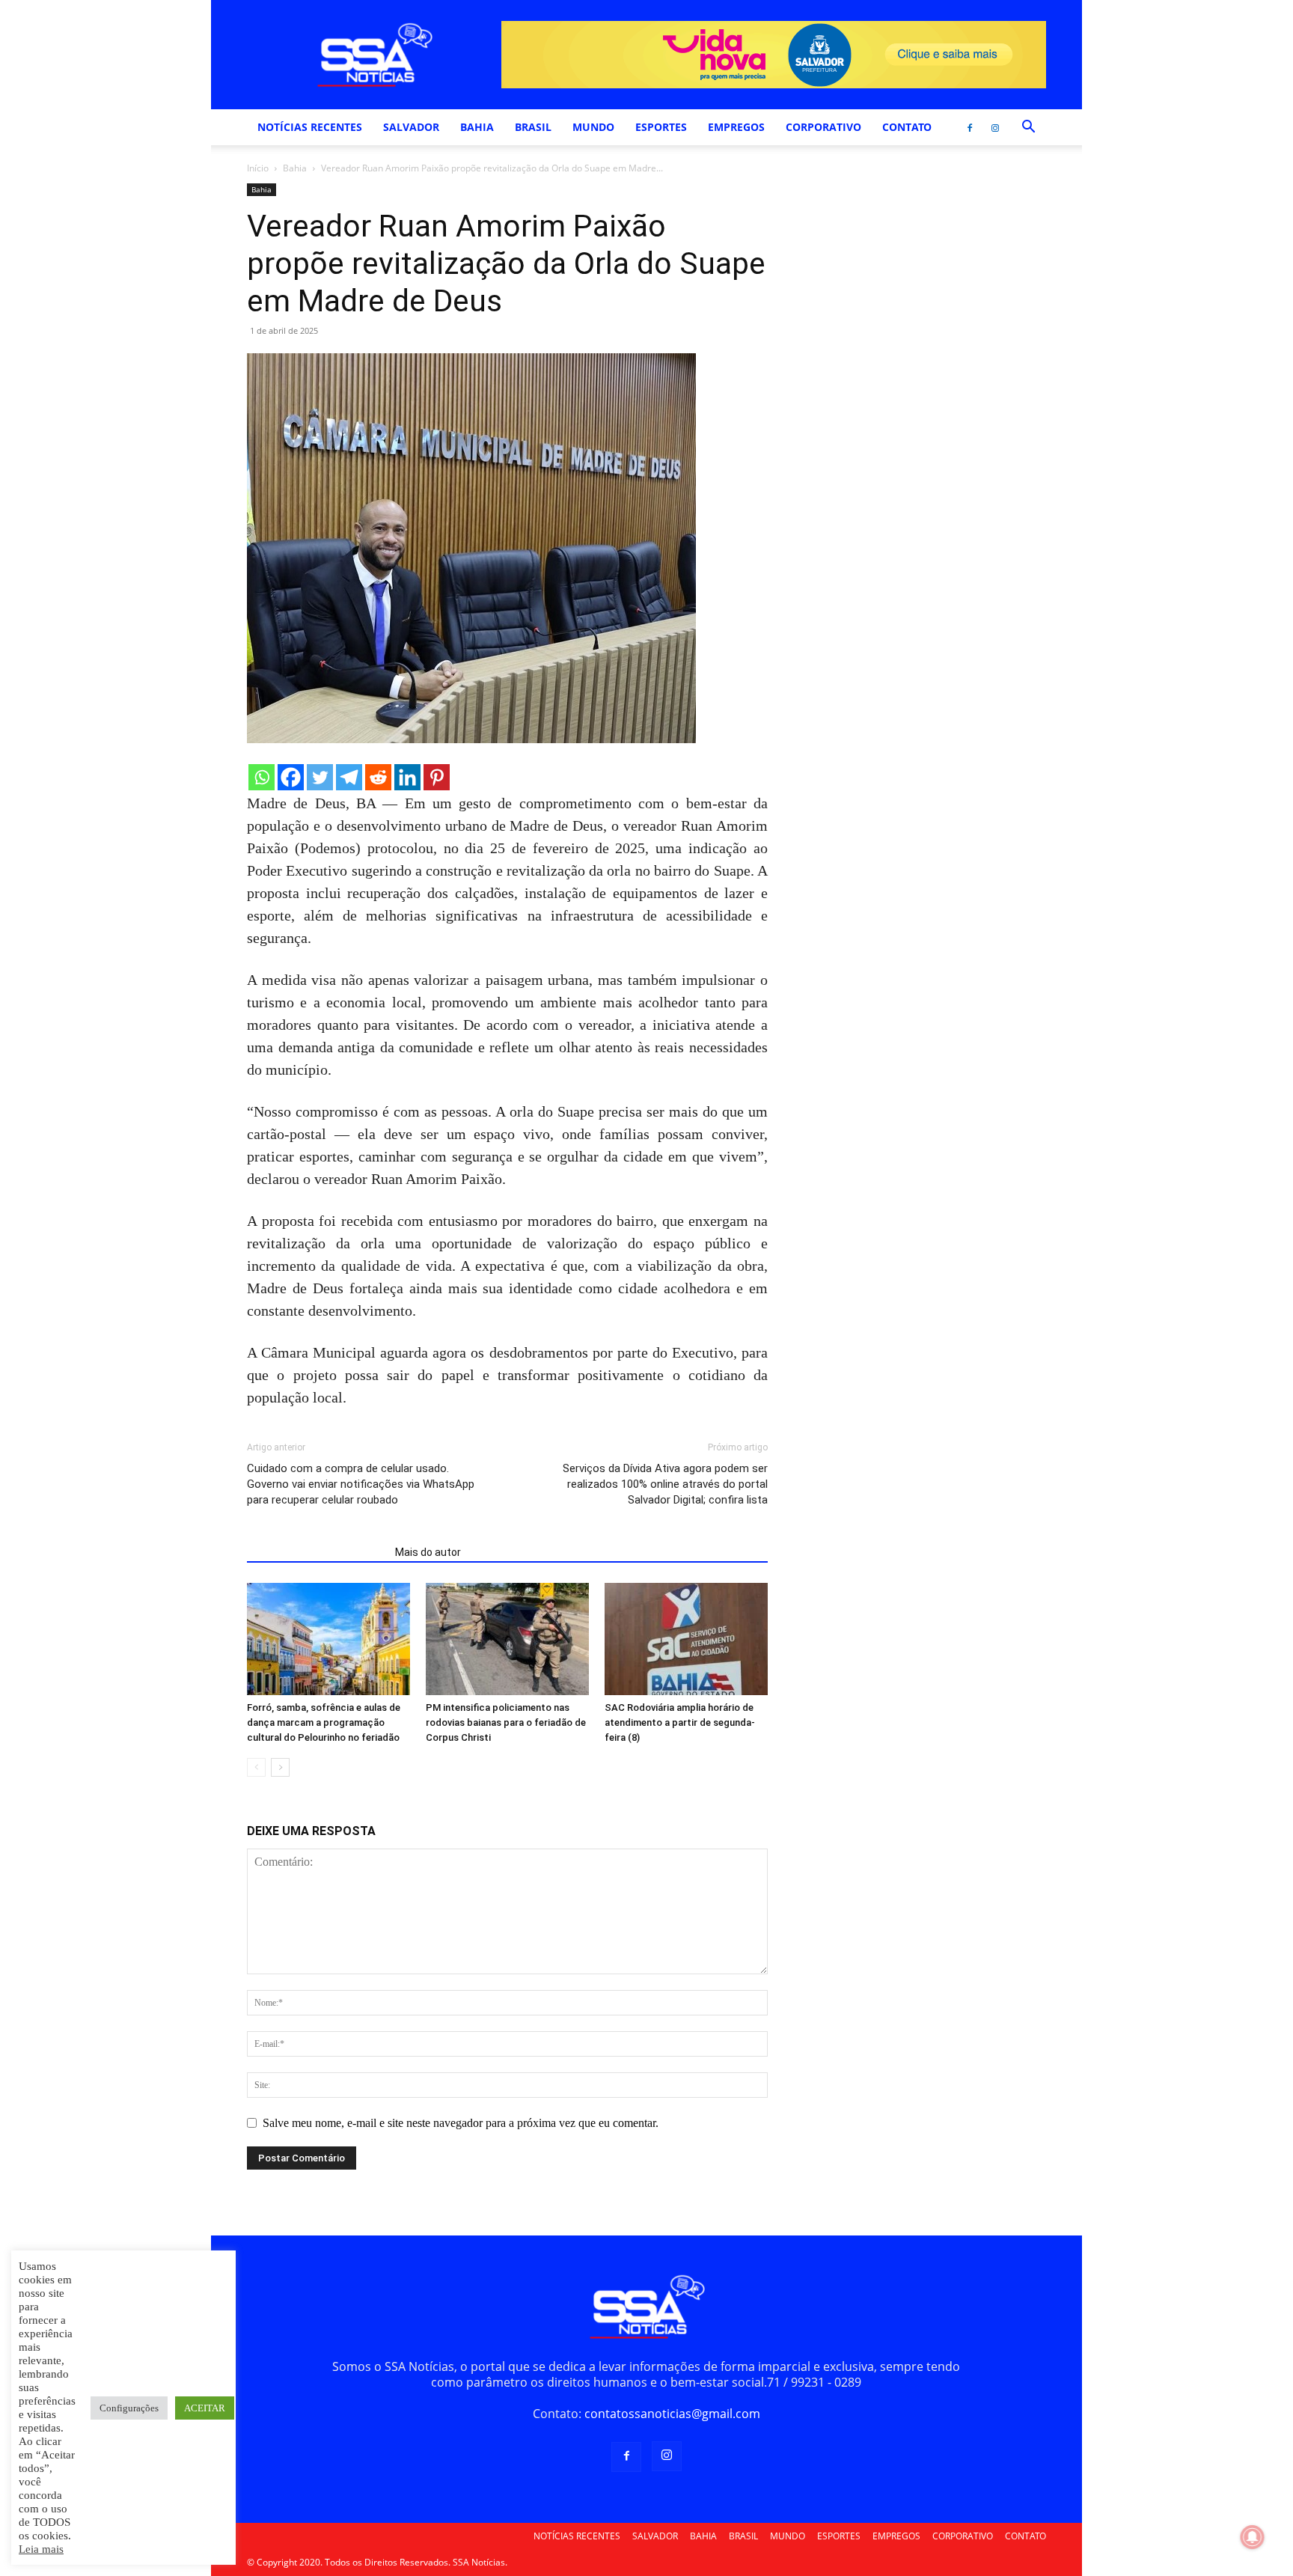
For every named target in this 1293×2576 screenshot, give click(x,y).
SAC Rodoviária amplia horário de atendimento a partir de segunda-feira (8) (680, 1722)
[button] (1028, 128)
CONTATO (907, 127)
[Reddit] (378, 777)
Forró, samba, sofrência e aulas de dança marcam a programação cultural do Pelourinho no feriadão (324, 1722)
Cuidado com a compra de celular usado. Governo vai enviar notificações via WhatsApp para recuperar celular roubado (361, 1484)
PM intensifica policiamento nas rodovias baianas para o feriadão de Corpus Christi (506, 1722)
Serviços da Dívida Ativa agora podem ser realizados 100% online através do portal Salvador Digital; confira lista (665, 1484)
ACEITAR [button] (205, 2408)
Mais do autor (428, 1552)
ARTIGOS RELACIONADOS (317, 1552)
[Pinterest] (437, 777)
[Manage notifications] (1253, 2537)
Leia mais (41, 2549)
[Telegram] (349, 777)
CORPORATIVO (823, 127)
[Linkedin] (407, 777)
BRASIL (533, 127)
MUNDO (593, 127)
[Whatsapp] (262, 777)
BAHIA (477, 127)
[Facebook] (970, 127)
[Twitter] (320, 777)
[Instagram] (995, 127)
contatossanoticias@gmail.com (672, 2414)
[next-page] (280, 1767)
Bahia (295, 168)
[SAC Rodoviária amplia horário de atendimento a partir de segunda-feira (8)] (686, 1639)
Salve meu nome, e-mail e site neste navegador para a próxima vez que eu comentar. (461, 2123)
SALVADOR (411, 127)
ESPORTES (661, 127)
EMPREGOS (736, 127)
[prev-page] (256, 1767)
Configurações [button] (129, 2408)
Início (258, 168)
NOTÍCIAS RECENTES (310, 127)
